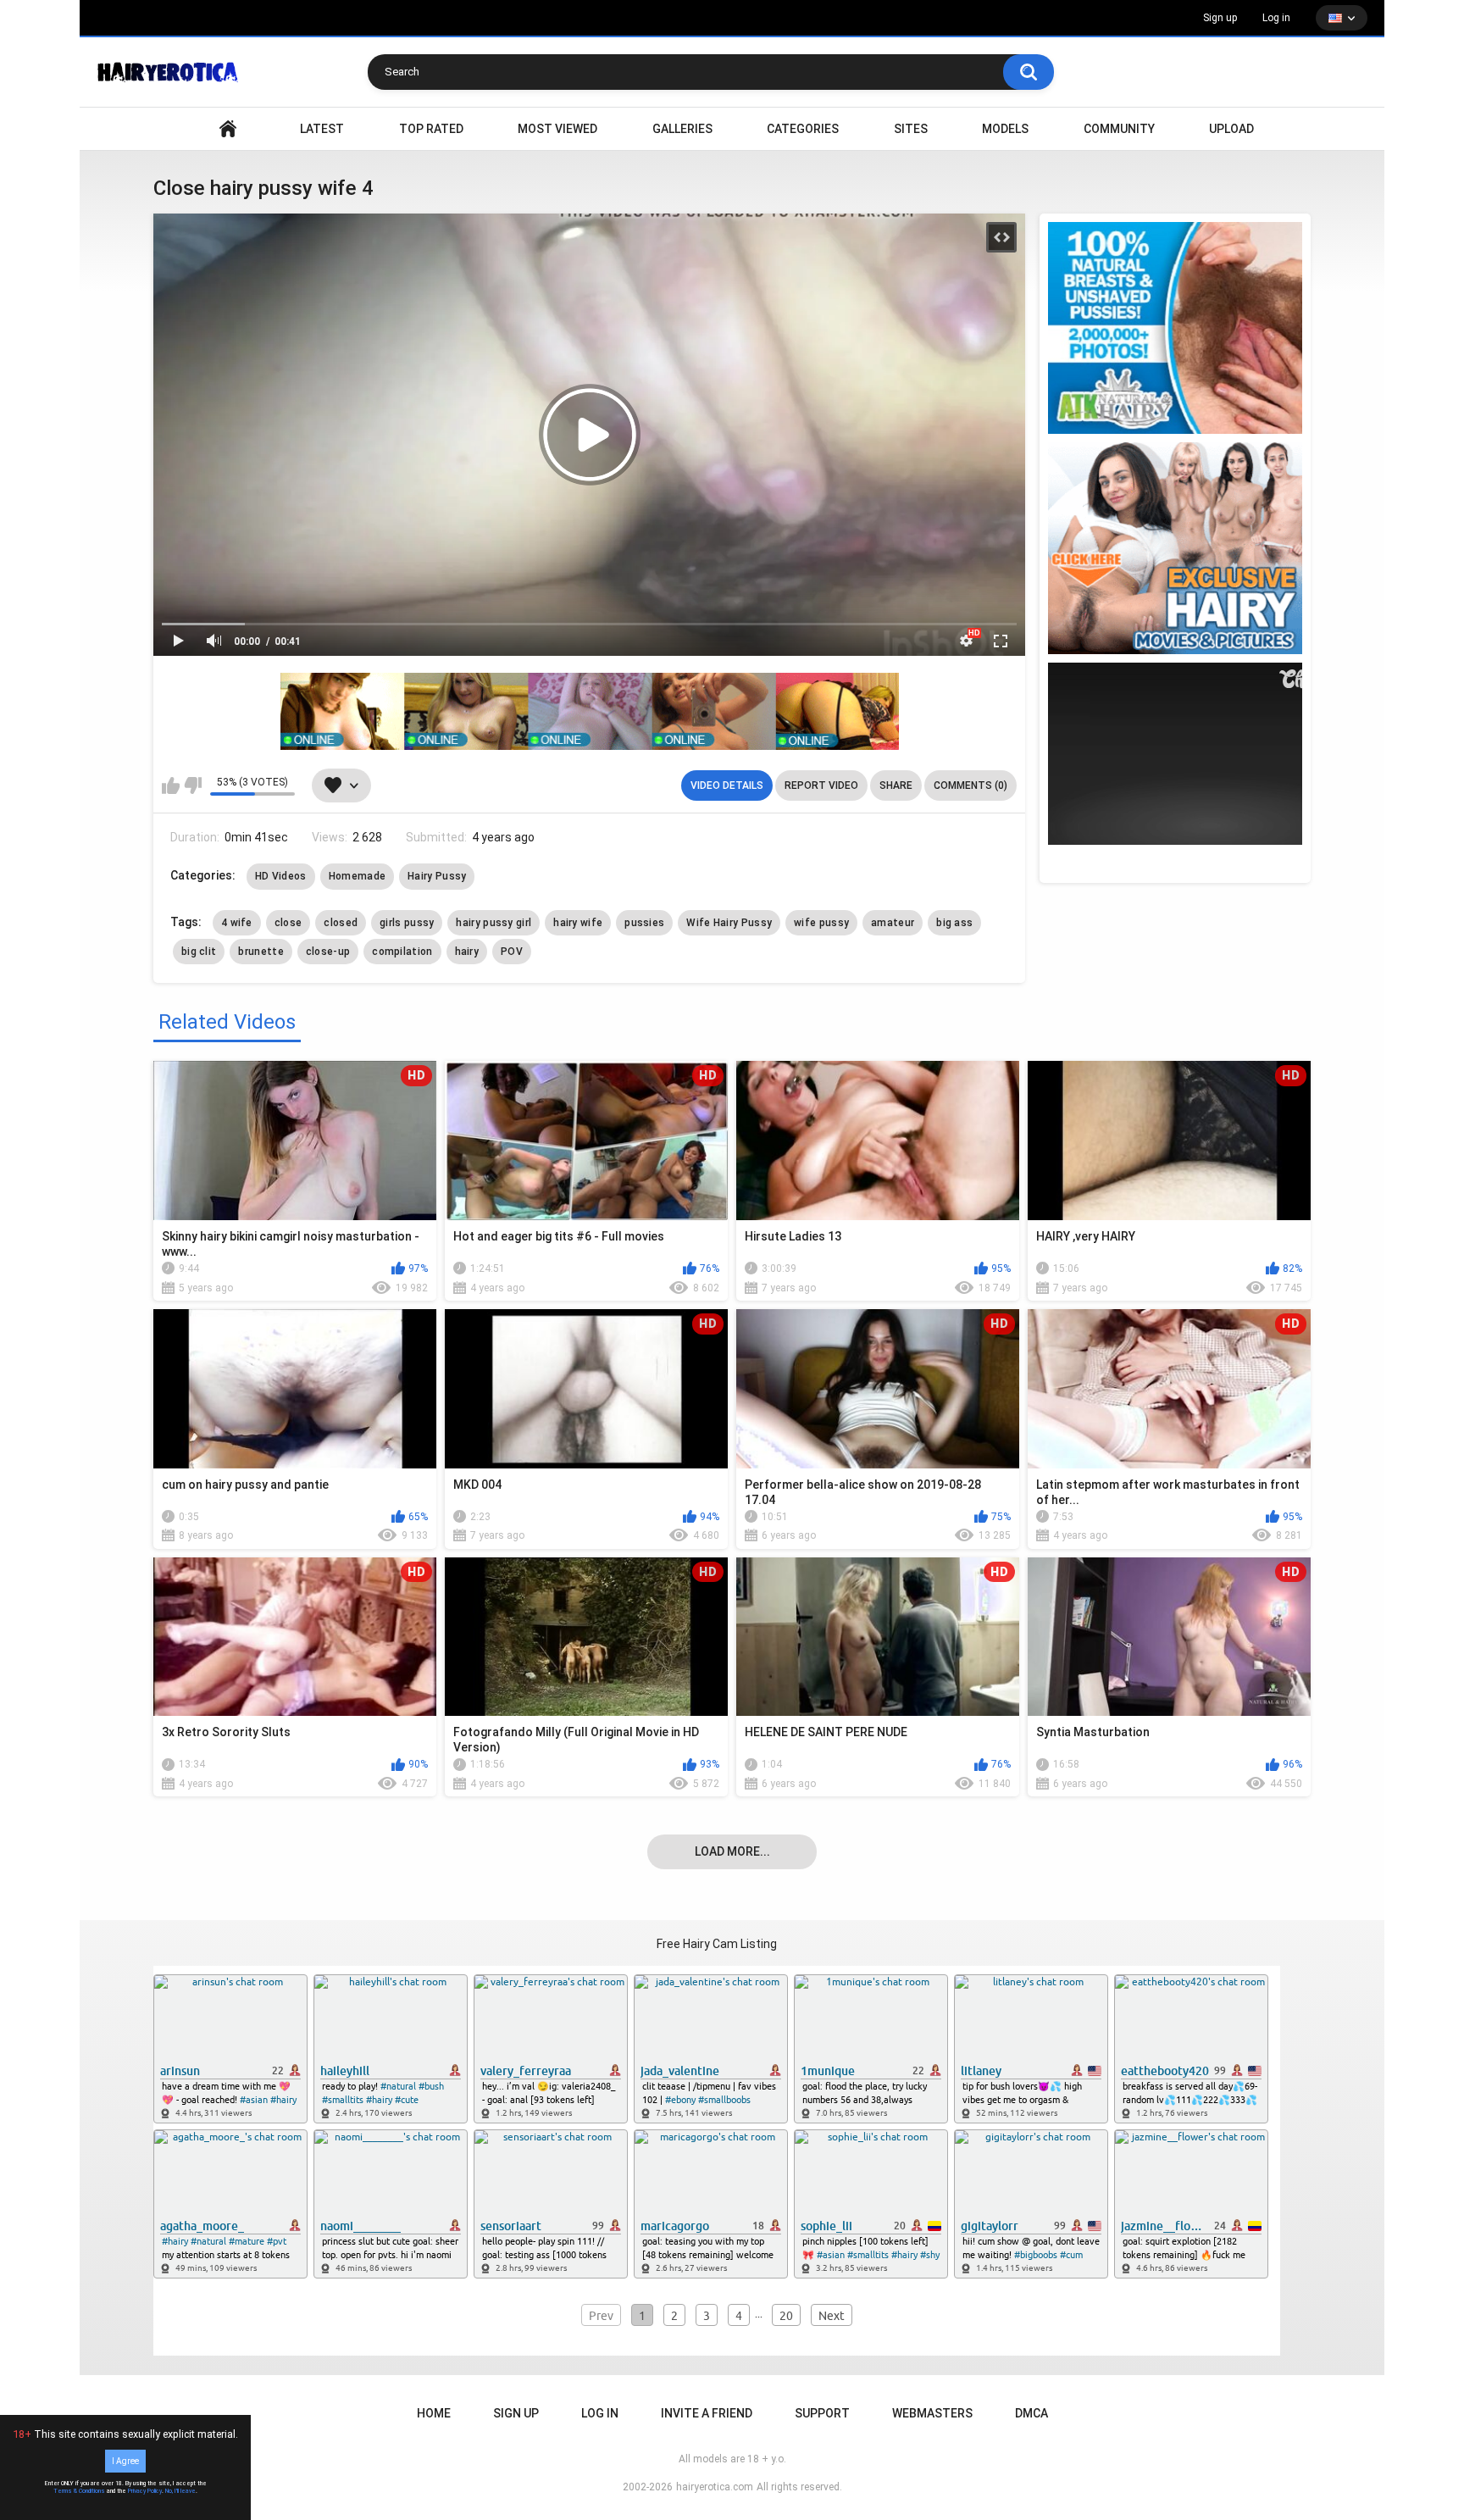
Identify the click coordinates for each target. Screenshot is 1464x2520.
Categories (803, 129)
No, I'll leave (180, 2491)
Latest (322, 129)
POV (512, 952)
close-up (328, 952)
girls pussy (407, 923)
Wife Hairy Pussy (729, 923)
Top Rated (431, 129)
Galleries (682, 129)
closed (341, 923)
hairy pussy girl (494, 923)
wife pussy (821, 923)
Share (896, 785)
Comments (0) (970, 785)
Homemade (357, 876)
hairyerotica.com (715, 2487)
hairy (467, 952)
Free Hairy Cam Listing (717, 1944)
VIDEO (228, 129)
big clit (199, 952)
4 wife (237, 923)
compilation (402, 952)
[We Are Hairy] (1175, 548)
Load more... (732, 1851)
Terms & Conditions (79, 2491)
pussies (644, 923)
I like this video (171, 785)
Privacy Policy (145, 2491)
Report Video (821, 785)
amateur (893, 923)
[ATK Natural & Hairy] (1175, 328)
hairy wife (578, 923)
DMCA (1031, 2413)
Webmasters (932, 2413)
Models (1005, 129)
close (288, 923)
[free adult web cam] (590, 711)
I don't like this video (193, 785)
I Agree (125, 2461)
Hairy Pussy (437, 876)
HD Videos (281, 876)
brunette (261, 952)
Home (434, 2413)
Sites (911, 129)
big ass (954, 923)
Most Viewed (557, 129)
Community (1119, 129)
